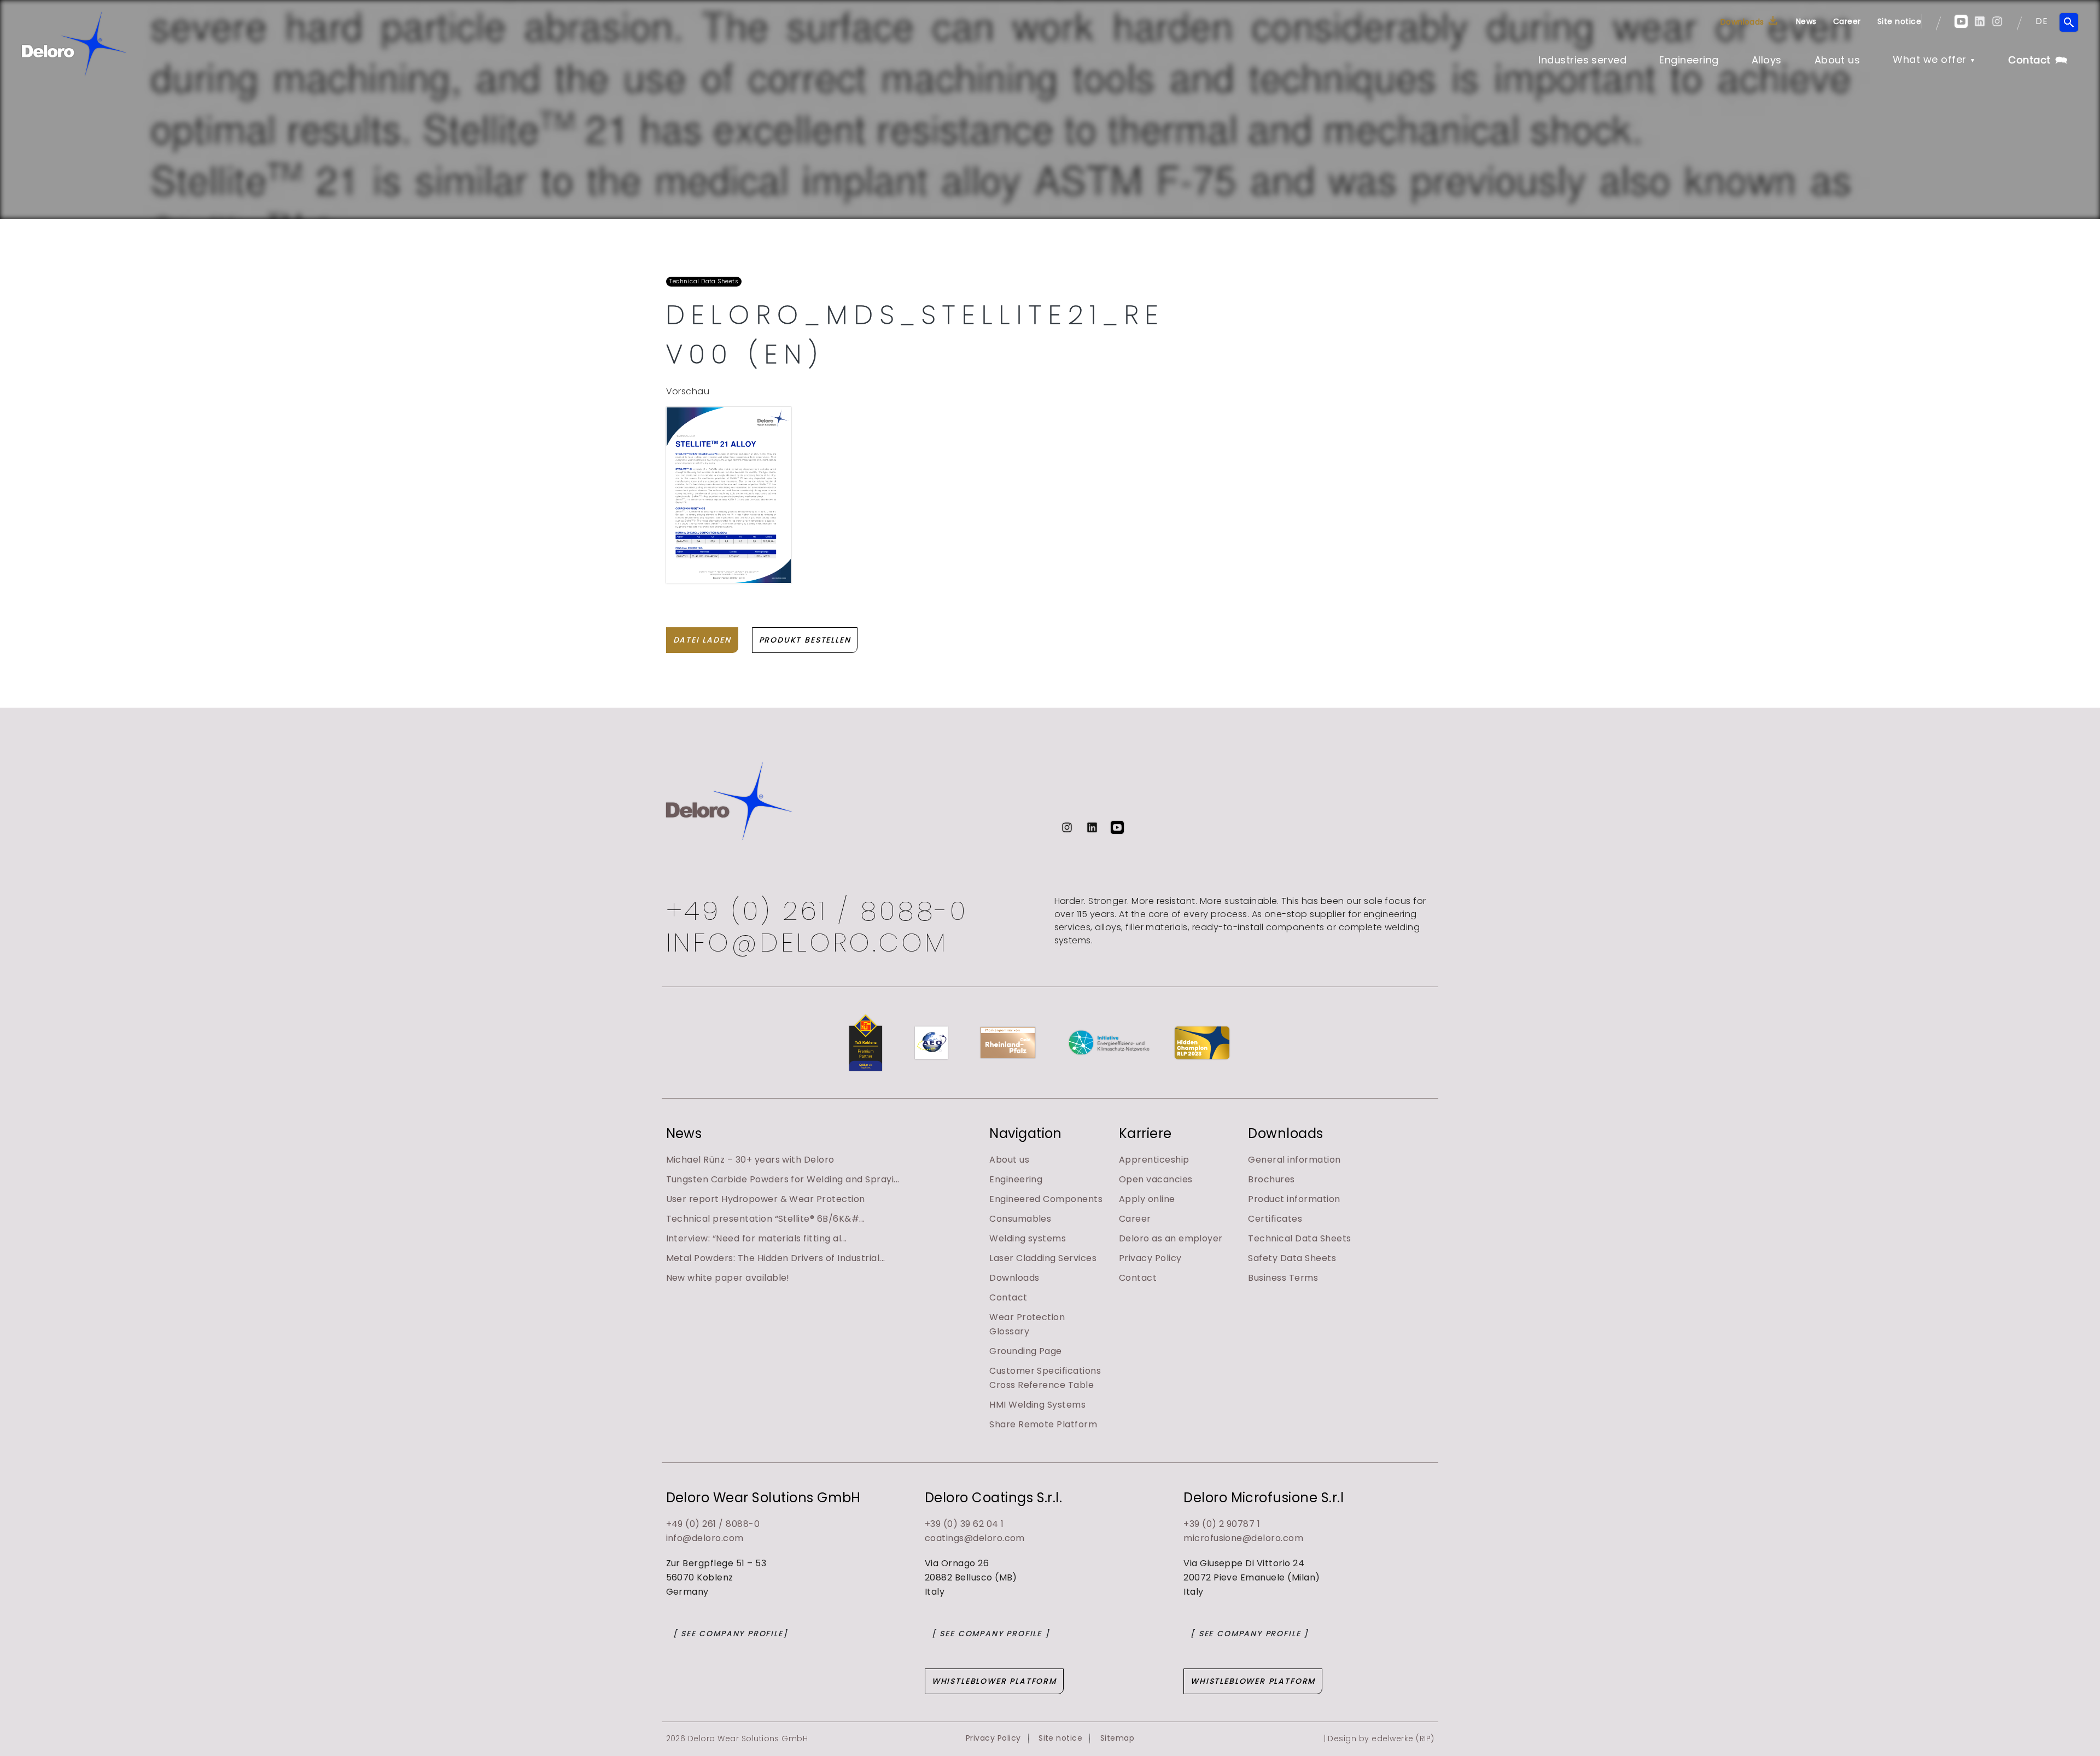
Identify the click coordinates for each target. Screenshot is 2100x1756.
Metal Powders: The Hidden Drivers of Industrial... (776, 1258)
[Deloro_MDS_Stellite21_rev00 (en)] (729, 495)
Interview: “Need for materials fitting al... (757, 1238)
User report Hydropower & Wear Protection (766, 1199)
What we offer (1929, 59)
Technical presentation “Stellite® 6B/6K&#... (766, 1219)
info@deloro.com (705, 1538)
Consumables (1020, 1219)
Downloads (1742, 22)
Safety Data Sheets (1292, 1258)
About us (1837, 60)
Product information (1294, 1199)
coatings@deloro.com (975, 1538)
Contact (2029, 60)
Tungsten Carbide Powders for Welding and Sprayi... (783, 1179)
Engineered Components (1046, 1199)
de (2041, 21)
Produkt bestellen (805, 640)
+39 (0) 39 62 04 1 (964, 1524)
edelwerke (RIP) (1403, 1739)
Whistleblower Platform (994, 1681)
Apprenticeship (1154, 1160)
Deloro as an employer (1171, 1238)
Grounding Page (1026, 1351)
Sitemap (1117, 1738)
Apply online (1147, 1199)
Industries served (1582, 60)
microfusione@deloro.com (1243, 1538)
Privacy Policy (1150, 1258)
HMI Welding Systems (1037, 1405)
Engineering (1689, 60)
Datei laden (702, 640)
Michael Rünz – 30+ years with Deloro (750, 1160)
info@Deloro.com (807, 943)
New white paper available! (728, 1278)
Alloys (1767, 60)
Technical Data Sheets (1299, 1238)
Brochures (1271, 1179)
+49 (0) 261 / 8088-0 (817, 911)
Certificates (1275, 1219)
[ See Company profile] (731, 1634)
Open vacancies (1156, 1179)
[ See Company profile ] (991, 1634)
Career (1847, 21)
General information (1294, 1160)
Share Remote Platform (1043, 1424)
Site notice (1899, 21)
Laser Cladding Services (1043, 1258)
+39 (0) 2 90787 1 (1222, 1524)
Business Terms (1283, 1278)
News (1806, 21)
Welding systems (1028, 1238)
